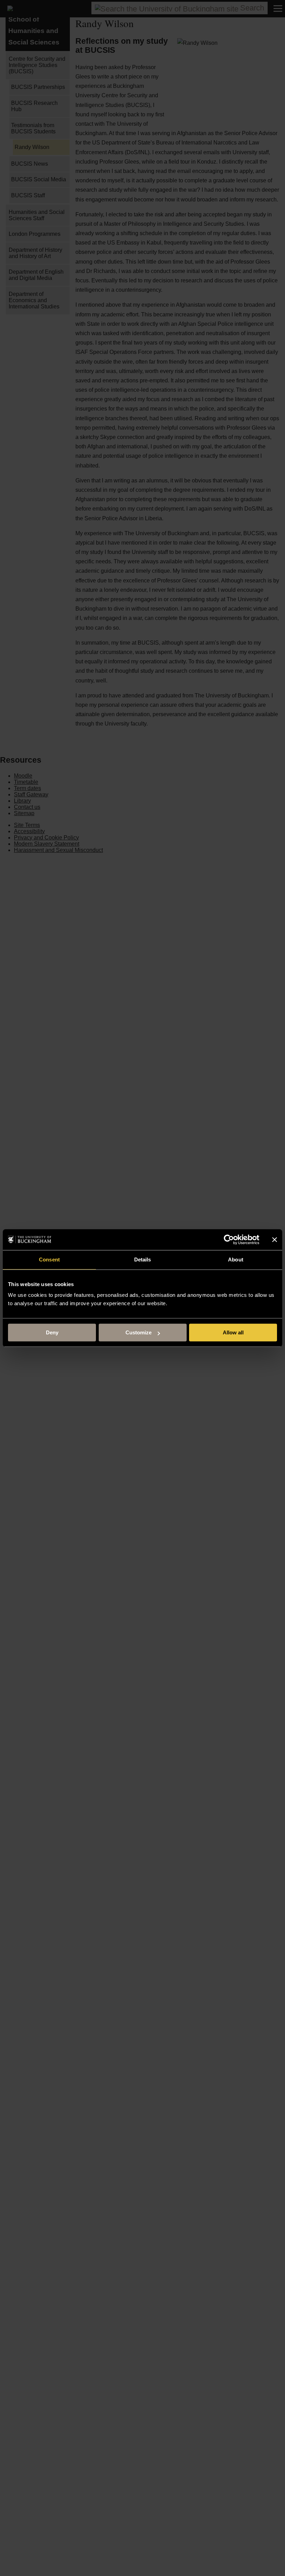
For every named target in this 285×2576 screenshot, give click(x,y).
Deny (52, 1332)
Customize (139, 1332)
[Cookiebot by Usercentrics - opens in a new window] (229, 1240)
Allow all (233, 1332)
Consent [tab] (49, 1260)
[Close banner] (275, 1240)
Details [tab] (143, 1260)
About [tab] (236, 1260)
